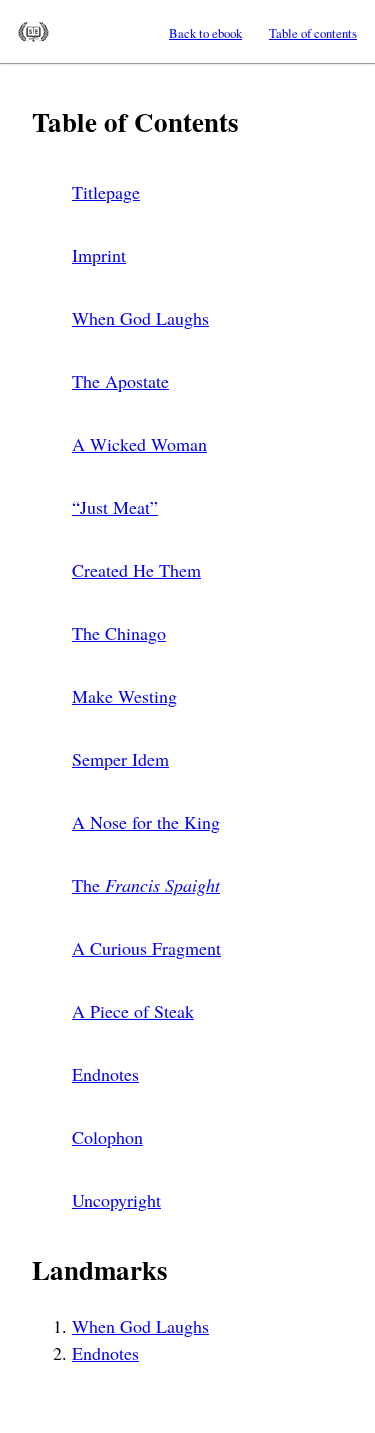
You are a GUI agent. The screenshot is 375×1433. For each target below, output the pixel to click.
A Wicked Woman (139, 444)
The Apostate (120, 381)
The (146, 885)
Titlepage (106, 192)
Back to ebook (205, 33)
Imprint (99, 255)
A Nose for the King (146, 822)
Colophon (107, 1137)
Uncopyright (116, 1200)
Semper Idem (120, 759)
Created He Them (136, 570)
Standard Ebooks (33, 32)
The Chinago (119, 633)
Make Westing (124, 696)
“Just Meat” (115, 507)
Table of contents (313, 33)
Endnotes (105, 1074)
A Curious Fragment (146, 948)
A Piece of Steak (133, 1011)
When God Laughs (140, 318)
